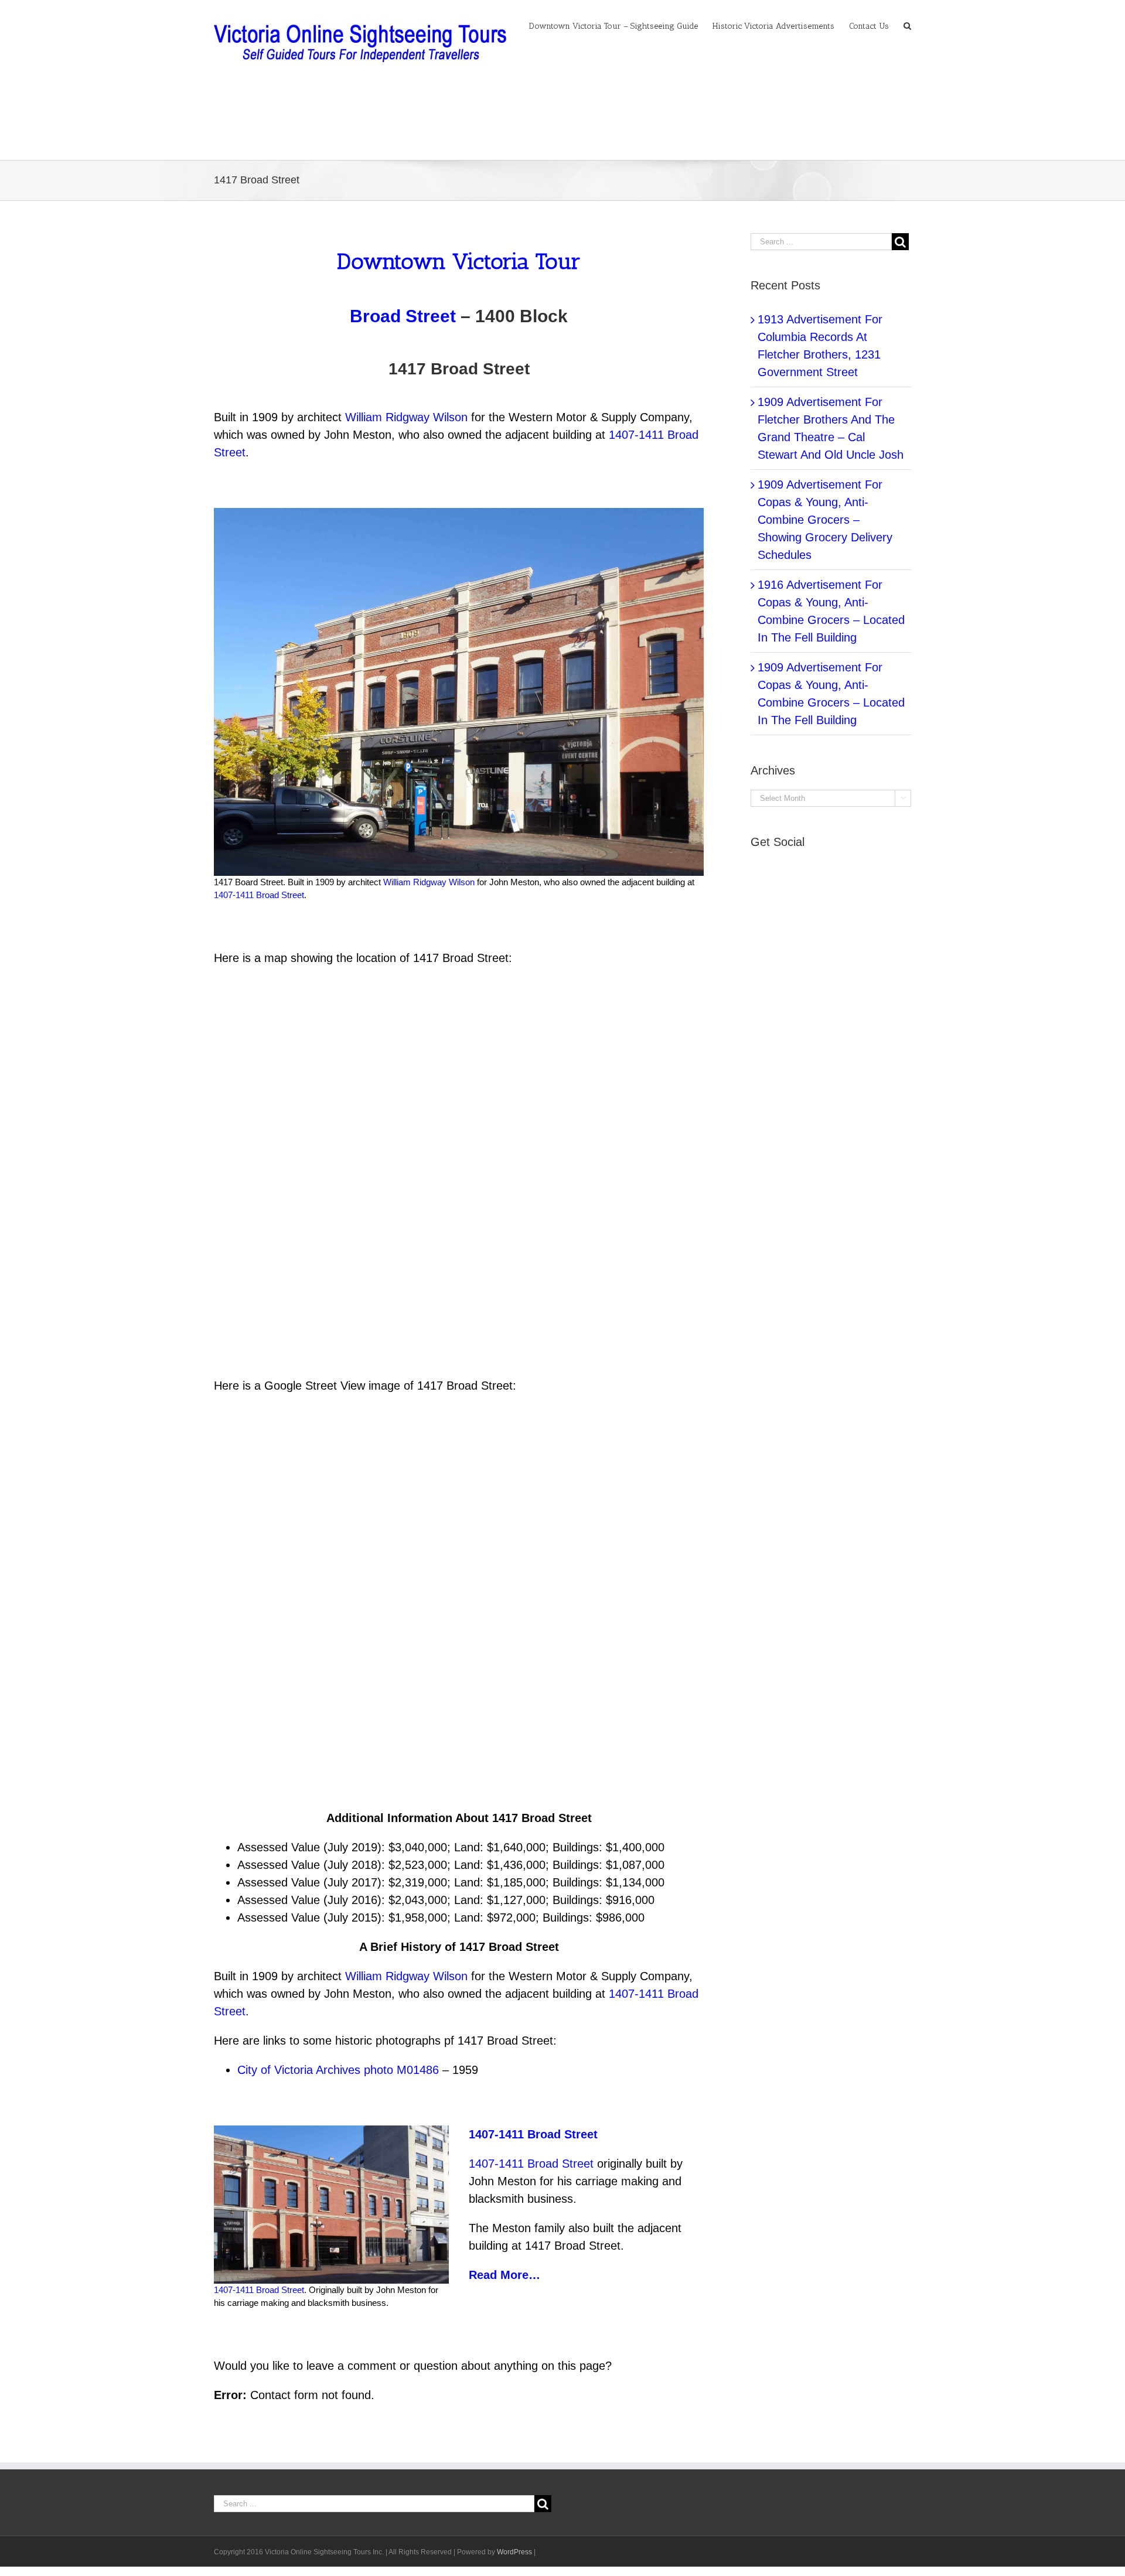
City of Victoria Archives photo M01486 (338, 2070)
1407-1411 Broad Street (259, 895)
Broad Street (403, 316)
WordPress (514, 2552)
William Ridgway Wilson (406, 417)
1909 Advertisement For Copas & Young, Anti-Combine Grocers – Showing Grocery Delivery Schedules (825, 520)
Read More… (504, 2275)
